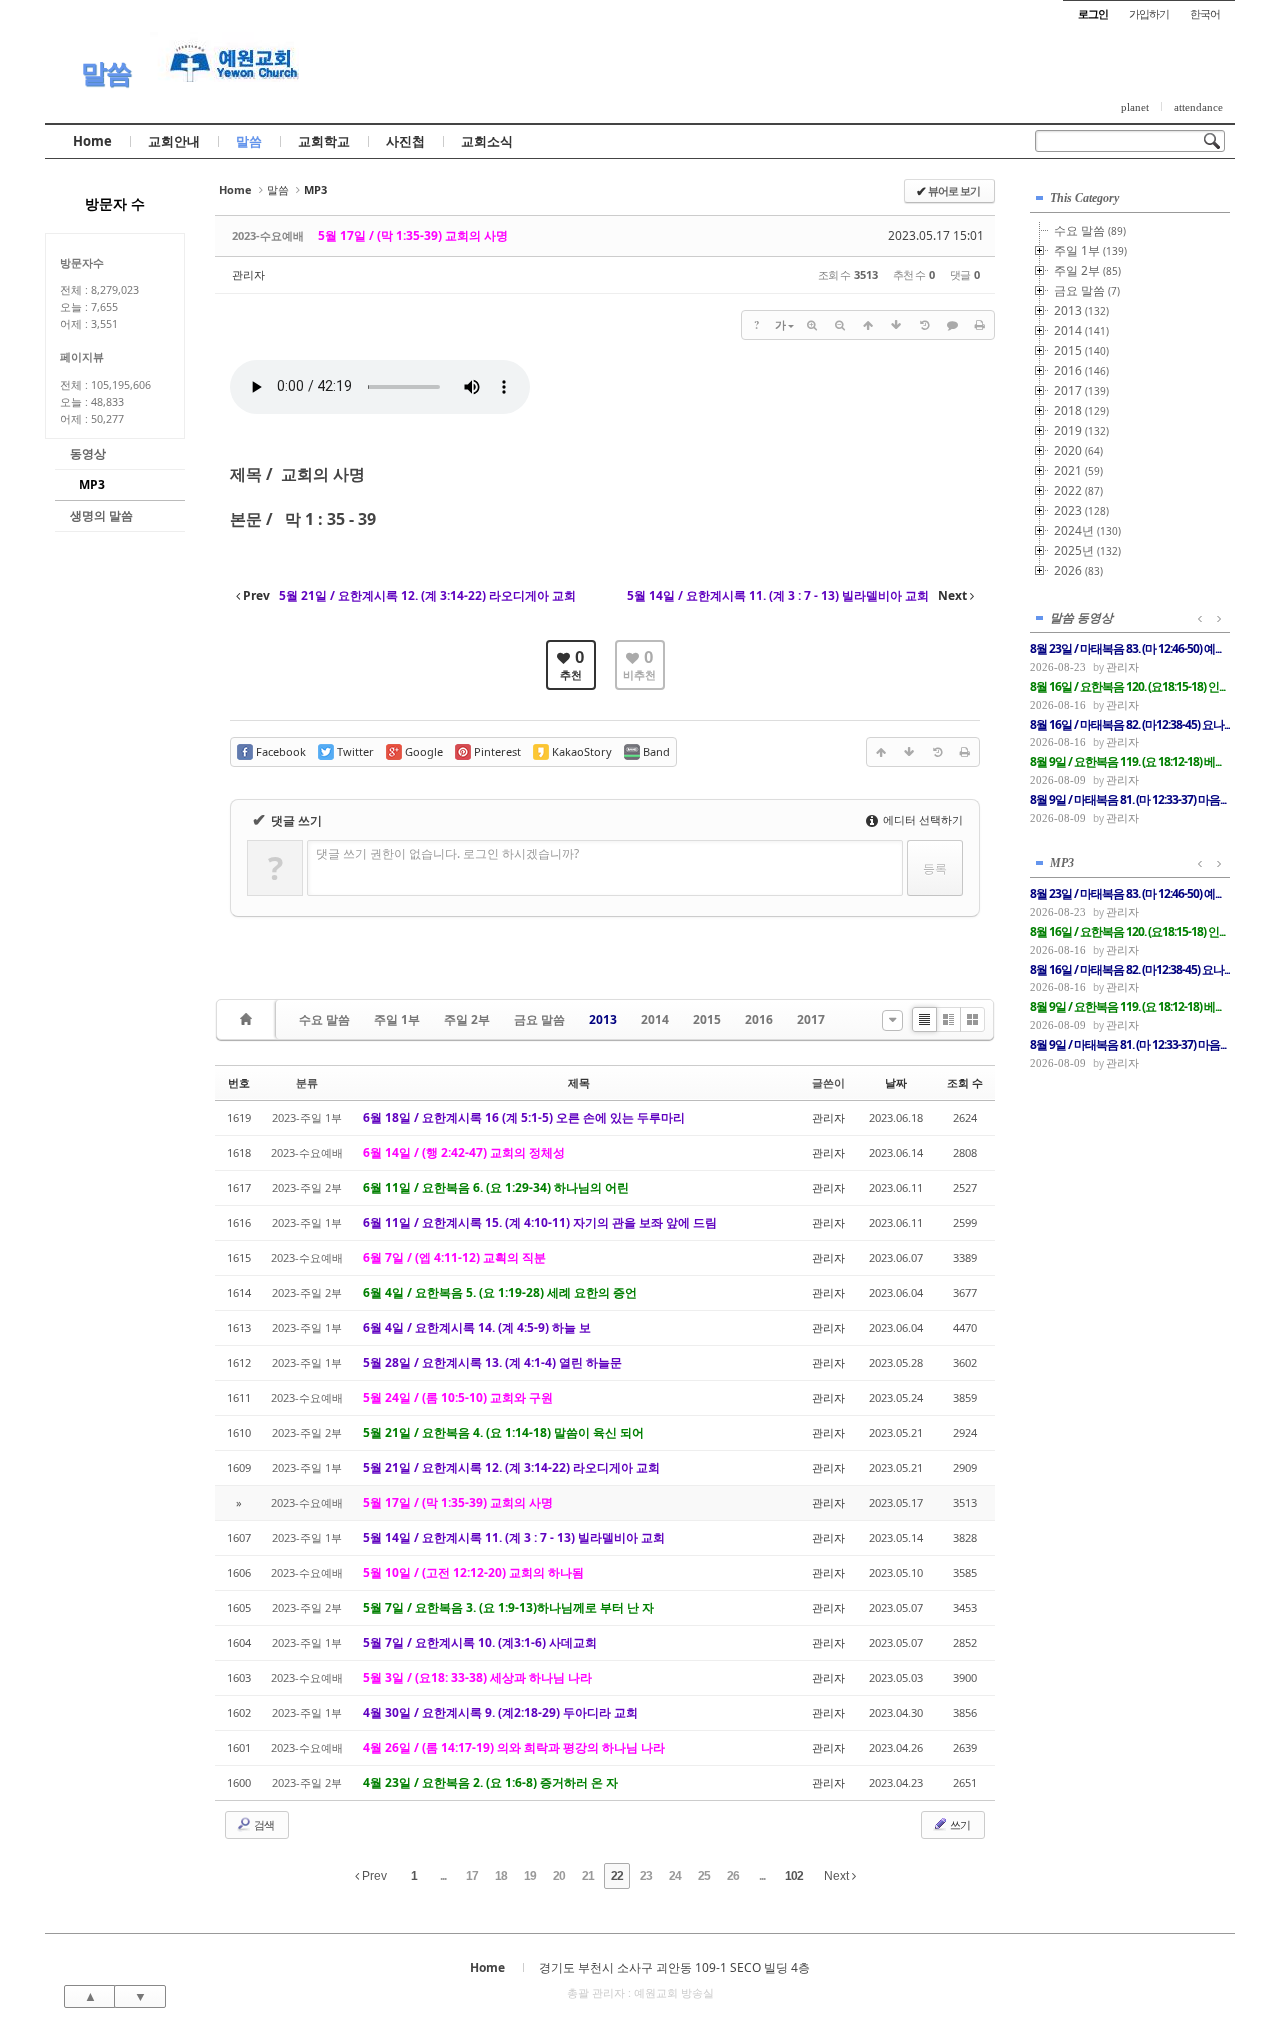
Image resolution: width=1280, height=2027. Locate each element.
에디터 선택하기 (921, 819)
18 (501, 1876)
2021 (1078, 470)
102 (794, 1876)
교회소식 (487, 141)
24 (675, 1876)
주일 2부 (467, 1019)
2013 (603, 1019)
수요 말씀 (324, 1019)
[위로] (868, 325)
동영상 (88, 453)
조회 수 (965, 1082)
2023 (1081, 510)
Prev (373, 1876)
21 (588, 1876)
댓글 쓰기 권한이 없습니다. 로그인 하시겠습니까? (447, 853)
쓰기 (959, 1824)
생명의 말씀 (101, 515)
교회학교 (324, 141)
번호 (239, 1082)
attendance (1198, 107)
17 (472, 1876)
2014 (655, 1019)
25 (704, 1876)
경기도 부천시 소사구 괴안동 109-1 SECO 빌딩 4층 (674, 1967)
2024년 (1087, 530)
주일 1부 (397, 1019)
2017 (811, 1019)
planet (1135, 107)
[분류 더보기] (892, 1020)
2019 (1081, 430)
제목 (579, 1082)
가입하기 (1149, 13)
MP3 (92, 484)
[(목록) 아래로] (896, 325)
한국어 (1205, 13)
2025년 (1087, 550)
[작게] (840, 325)
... (443, 1876)
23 (646, 1876)
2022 (1078, 490)
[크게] (812, 325)
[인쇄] (980, 325)
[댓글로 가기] (952, 325)
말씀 (106, 72)
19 (530, 1876)
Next (838, 1876)
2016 (759, 1019)
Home (92, 141)
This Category (1084, 198)
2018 (1081, 410)
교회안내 (174, 141)
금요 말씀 (539, 1019)
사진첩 (405, 141)
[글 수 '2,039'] (249, 1019)
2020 (1078, 450)
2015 (707, 1019)
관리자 (248, 274)
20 (559, 1876)
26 (733, 1876)
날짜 (896, 1082)
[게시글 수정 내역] (924, 325)
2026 (1078, 570)
